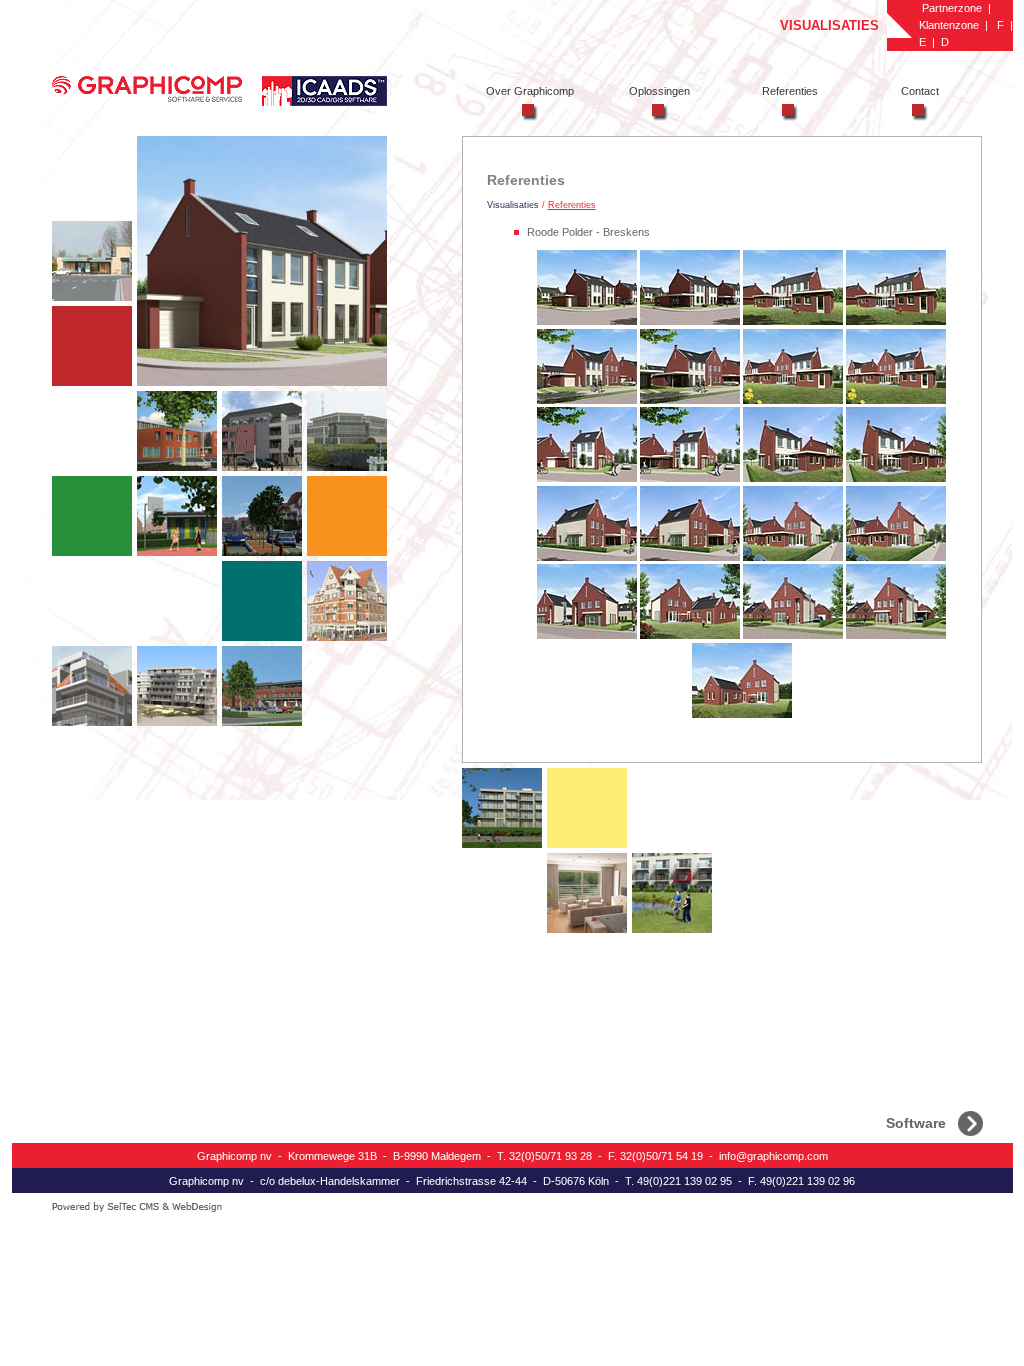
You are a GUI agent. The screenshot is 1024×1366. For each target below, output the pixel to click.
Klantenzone (949, 25)
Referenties (572, 205)
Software (916, 1122)
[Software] (970, 1121)
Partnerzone (952, 8)
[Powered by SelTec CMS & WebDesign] (219, 1207)
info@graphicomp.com (773, 1156)
